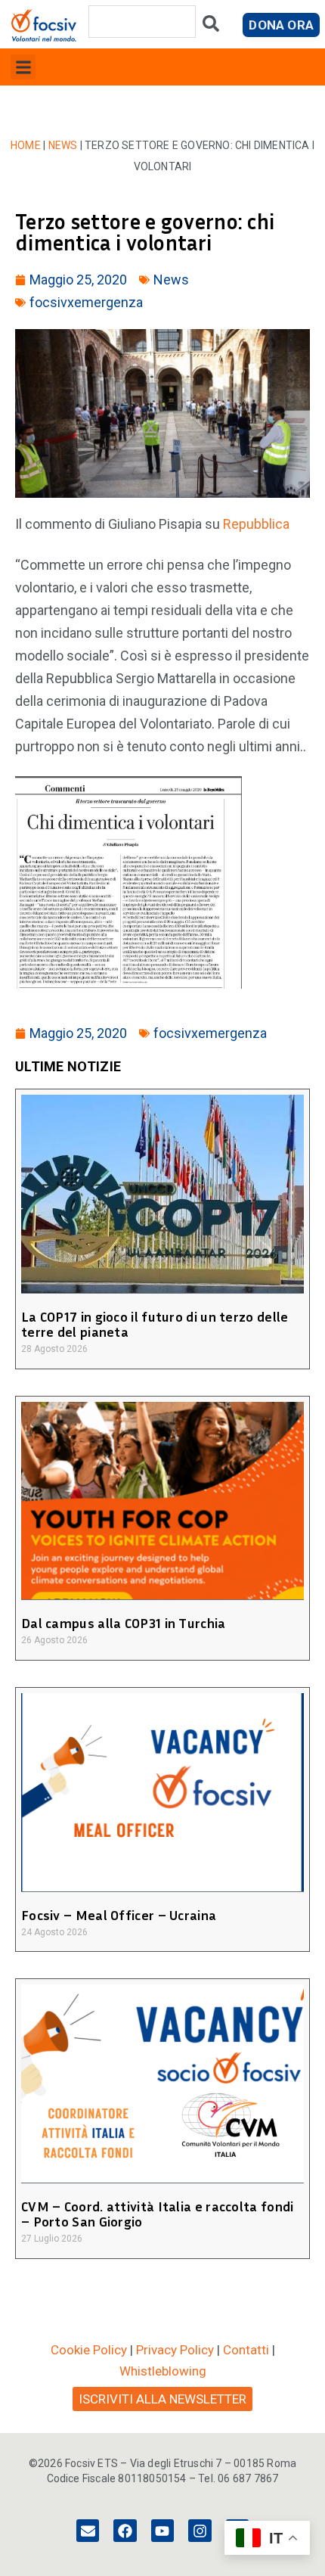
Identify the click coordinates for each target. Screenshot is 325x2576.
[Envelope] (88, 2531)
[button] (23, 67)
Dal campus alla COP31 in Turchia (124, 1623)
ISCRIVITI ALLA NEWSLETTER (162, 2399)
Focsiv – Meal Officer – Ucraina (119, 1915)
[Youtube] (162, 2531)
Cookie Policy (89, 2350)
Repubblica (256, 524)
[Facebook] (125, 2531)
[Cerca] (211, 27)
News (63, 145)
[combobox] (142, 22)
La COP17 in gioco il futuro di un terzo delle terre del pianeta (155, 1324)
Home (26, 145)
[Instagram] (200, 2531)
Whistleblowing (163, 2371)
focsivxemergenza (86, 302)
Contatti (246, 2350)
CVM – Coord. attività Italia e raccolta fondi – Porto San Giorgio (158, 2214)
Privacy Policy (175, 2350)
